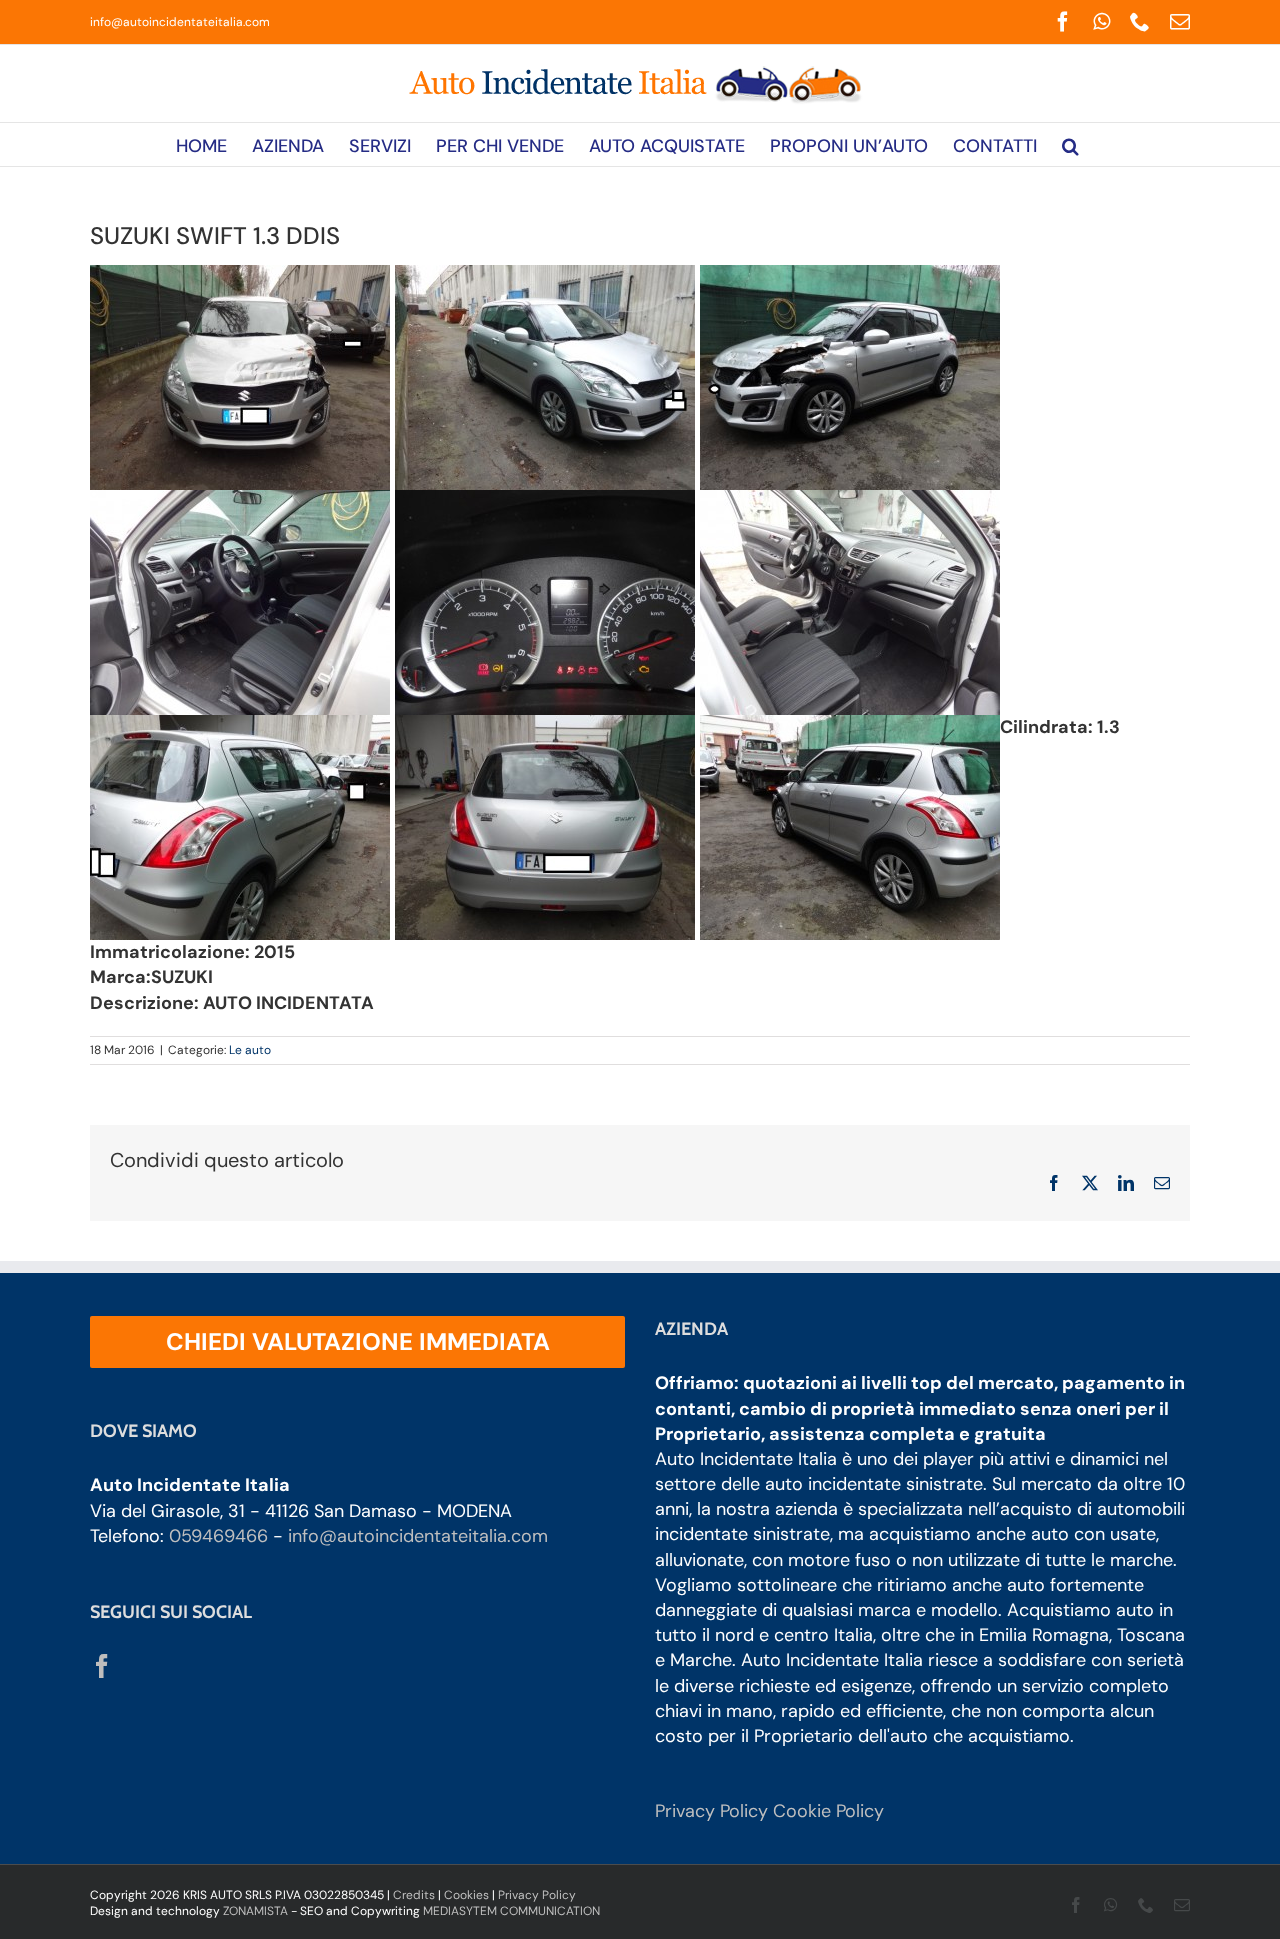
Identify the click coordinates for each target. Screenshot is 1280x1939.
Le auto (250, 1050)
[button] (1070, 144)
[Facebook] (102, 1666)
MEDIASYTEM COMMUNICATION (511, 1911)
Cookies (466, 1895)
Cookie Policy (828, 1811)
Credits (414, 1895)
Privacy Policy (711, 1811)
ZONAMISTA (255, 1911)
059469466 (218, 1536)
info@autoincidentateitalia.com (180, 22)
